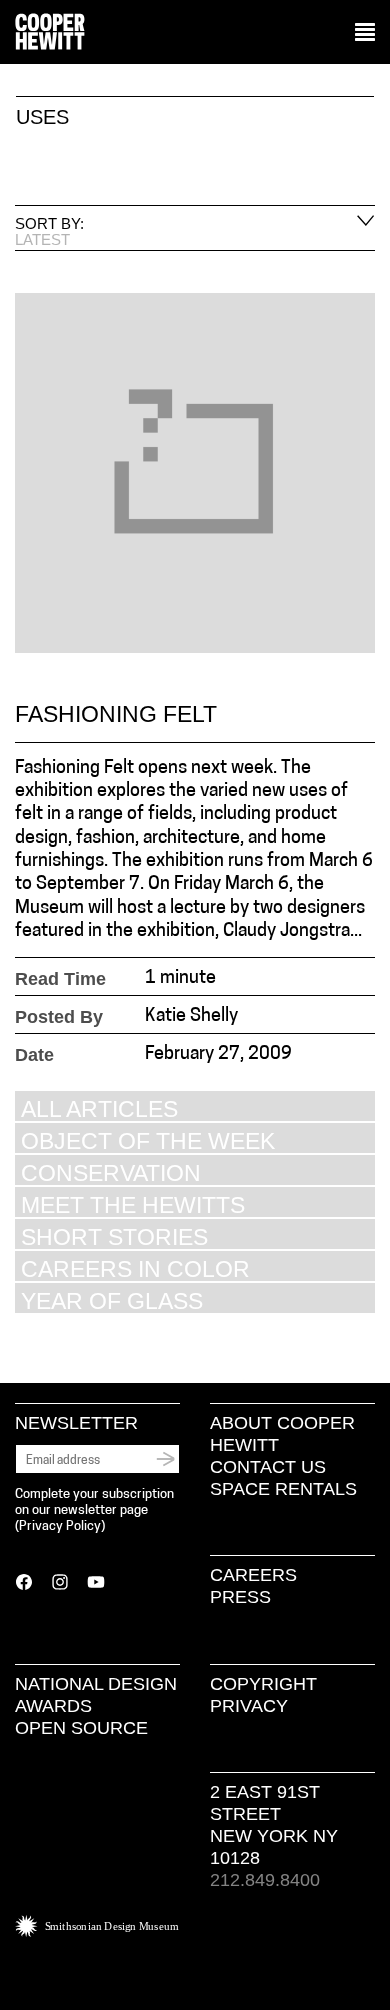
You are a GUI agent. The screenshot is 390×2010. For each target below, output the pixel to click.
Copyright (263, 1684)
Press (240, 1597)
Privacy (249, 1706)
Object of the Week (148, 1140)
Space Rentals (283, 1489)
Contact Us (268, 1467)
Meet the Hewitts (133, 1204)
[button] (365, 33)
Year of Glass (112, 1300)
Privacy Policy (60, 1526)
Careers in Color (135, 1268)
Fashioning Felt (116, 714)
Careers (253, 1575)
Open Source (81, 1728)
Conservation (111, 1172)
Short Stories (114, 1236)
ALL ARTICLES (99, 1108)
